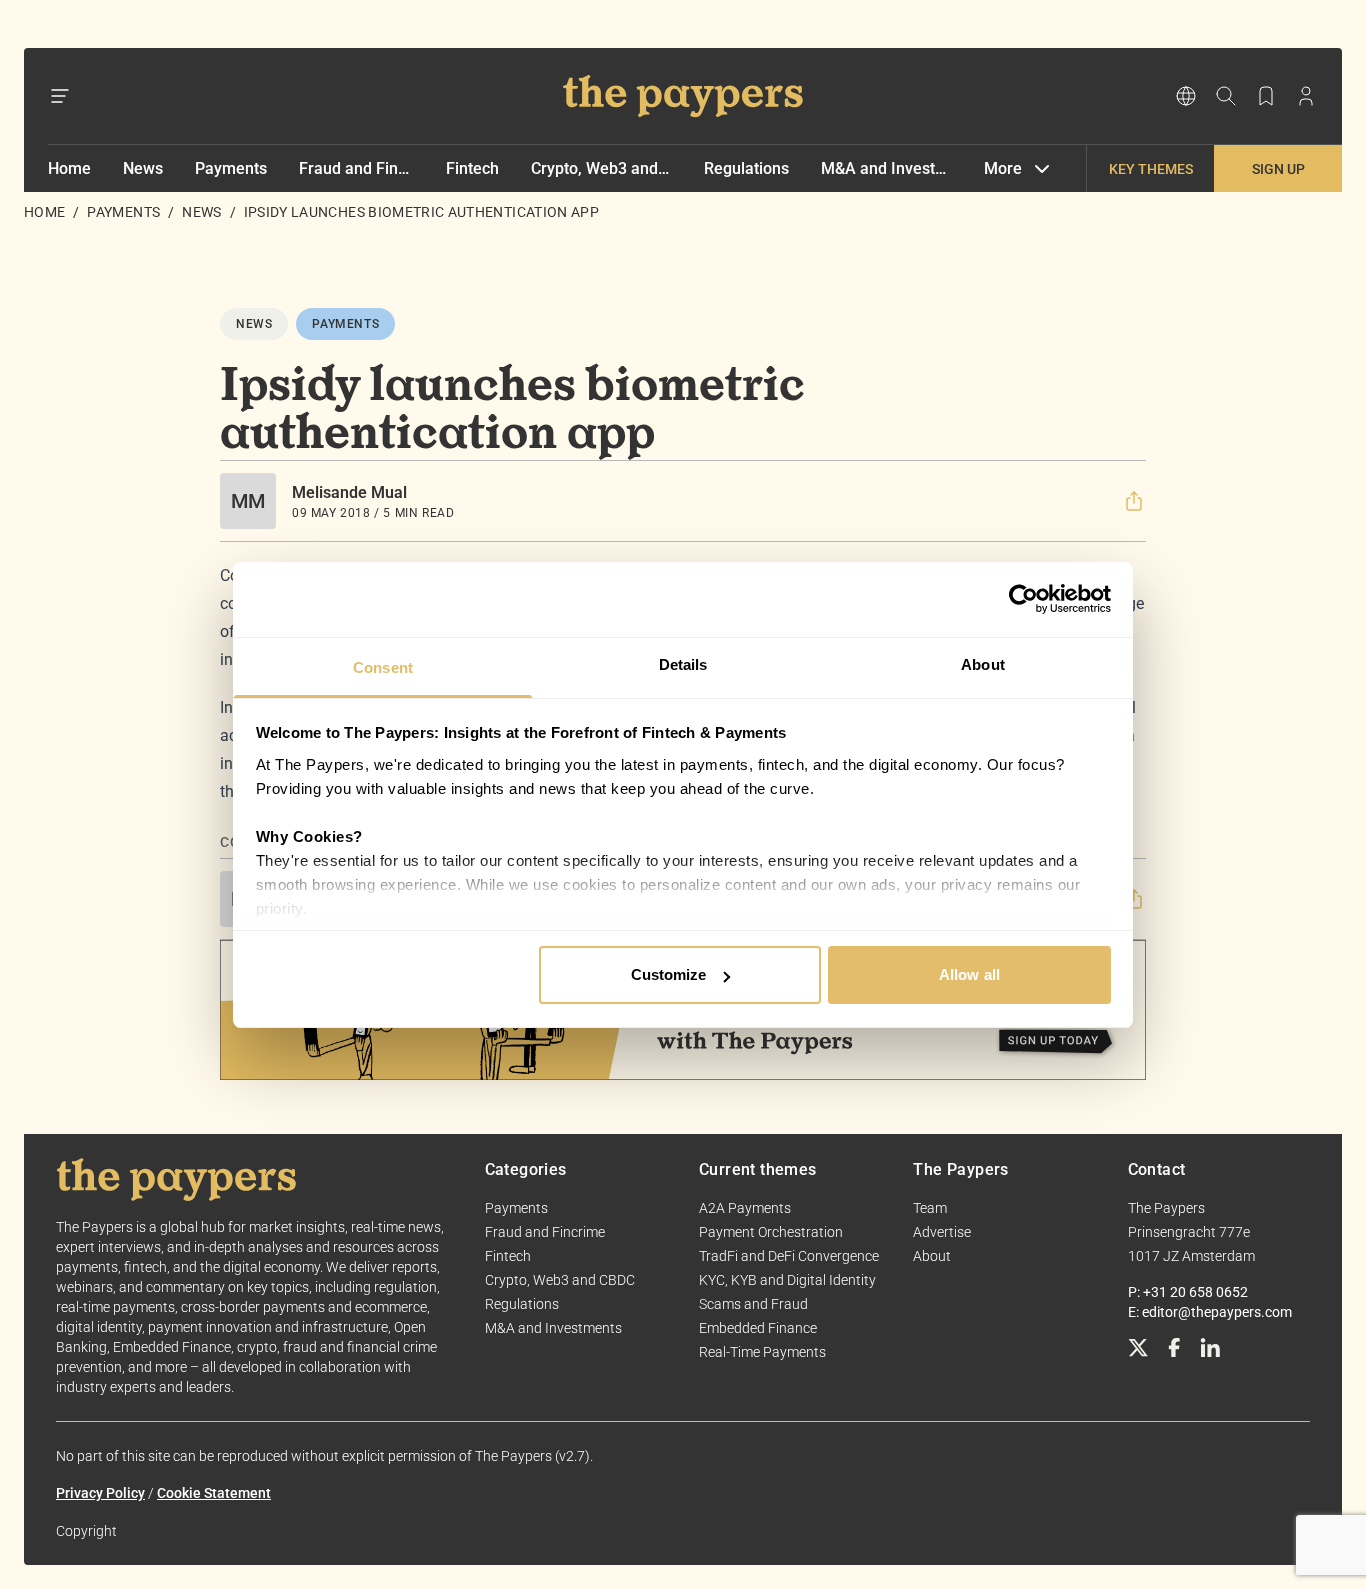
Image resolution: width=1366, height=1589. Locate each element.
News (143, 168)
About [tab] (983, 664)
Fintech (472, 168)
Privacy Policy (100, 1493)
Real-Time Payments (762, 1352)
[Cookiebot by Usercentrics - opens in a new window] (1023, 599)
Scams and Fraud (753, 1304)
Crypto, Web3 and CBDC (601, 168)
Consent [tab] (383, 667)
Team (930, 1208)
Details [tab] (683, 664)
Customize (669, 974)
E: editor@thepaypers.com (1210, 1312)
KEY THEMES (1151, 169)
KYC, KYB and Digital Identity (787, 1280)
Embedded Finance (758, 1328)
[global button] (1186, 96)
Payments (231, 168)
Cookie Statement (214, 1493)
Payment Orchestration (771, 1232)
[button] (1134, 501)
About (932, 1256)
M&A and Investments (886, 168)
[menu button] (60, 96)
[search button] (1226, 96)
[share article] (1134, 501)
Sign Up (1278, 169)
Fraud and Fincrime (356, 168)
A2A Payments (745, 1208)
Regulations (746, 168)
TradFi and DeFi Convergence (789, 1256)
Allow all (969, 974)
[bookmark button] (1266, 96)
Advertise (942, 1232)
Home (69, 168)
